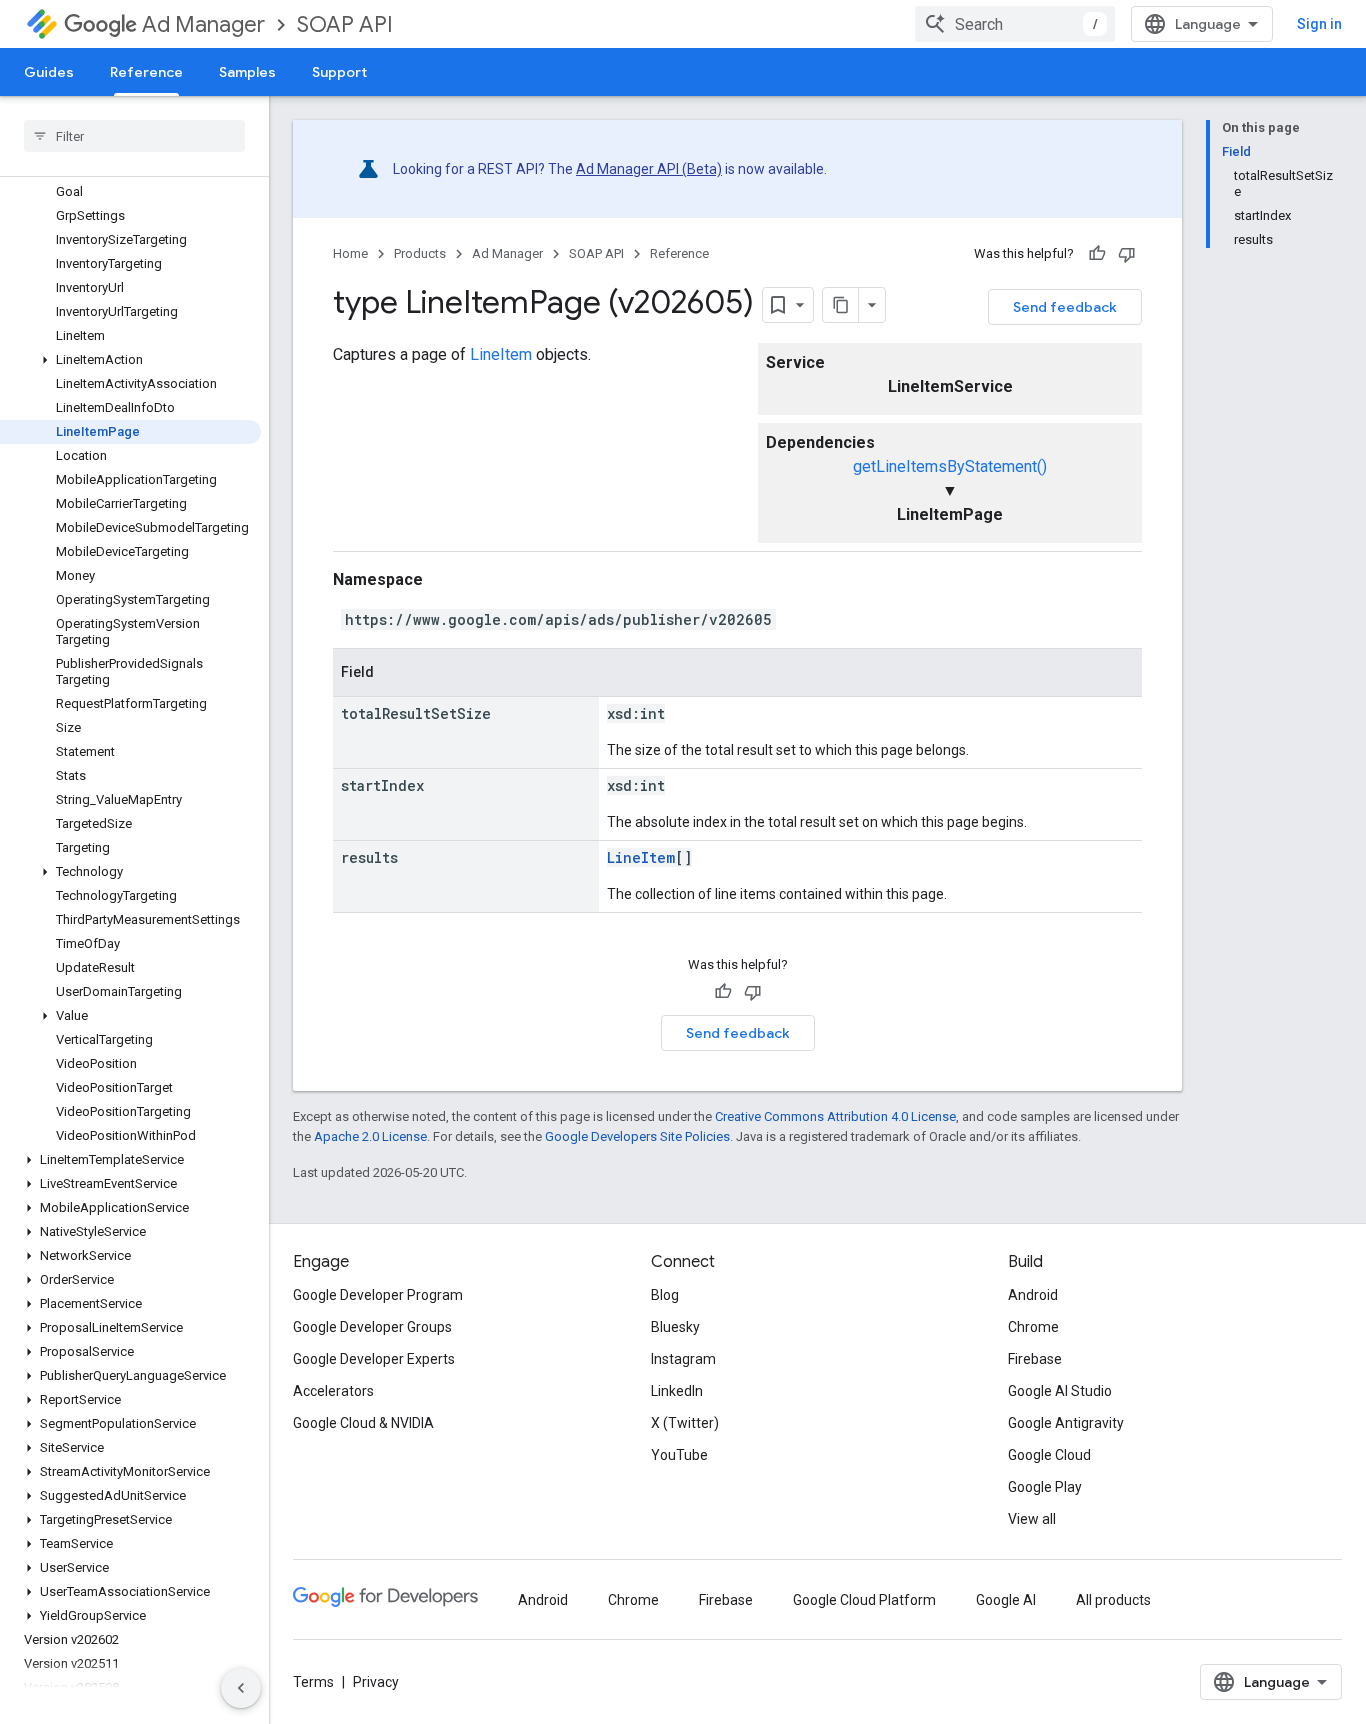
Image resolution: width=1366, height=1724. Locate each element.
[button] (130, 360)
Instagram (683, 1359)
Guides (49, 72)
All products (1113, 1600)
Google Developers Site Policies (637, 1136)
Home (350, 253)
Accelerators (333, 1391)
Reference (146, 72)
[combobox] (1015, 24)
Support (339, 72)
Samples (247, 72)
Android (1033, 1295)
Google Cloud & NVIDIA (363, 1423)
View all (1032, 1519)
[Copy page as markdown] (841, 305)
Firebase (1035, 1359)
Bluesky (675, 1327)
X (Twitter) (685, 1423)
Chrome (1033, 1327)
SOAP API (345, 24)
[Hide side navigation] (241, 1688)
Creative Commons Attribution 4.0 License (835, 1116)
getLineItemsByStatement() (950, 466)
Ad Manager (203, 24)
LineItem (501, 354)
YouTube (679, 1455)
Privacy (376, 1682)
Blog (665, 1295)
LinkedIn (677, 1391)
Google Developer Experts (374, 1359)
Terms (313, 1682)
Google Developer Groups (372, 1327)
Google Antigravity (1066, 1423)
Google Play (1045, 1487)
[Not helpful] (1127, 254)
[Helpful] (1097, 254)
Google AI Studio (1060, 1391)
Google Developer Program (378, 1295)
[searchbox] (134, 136)
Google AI (1006, 1600)
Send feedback (1065, 307)
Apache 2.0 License (370, 1136)
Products (420, 253)
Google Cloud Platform (864, 1600)
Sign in (1319, 24)
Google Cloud (1049, 1455)
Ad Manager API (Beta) (649, 169)
